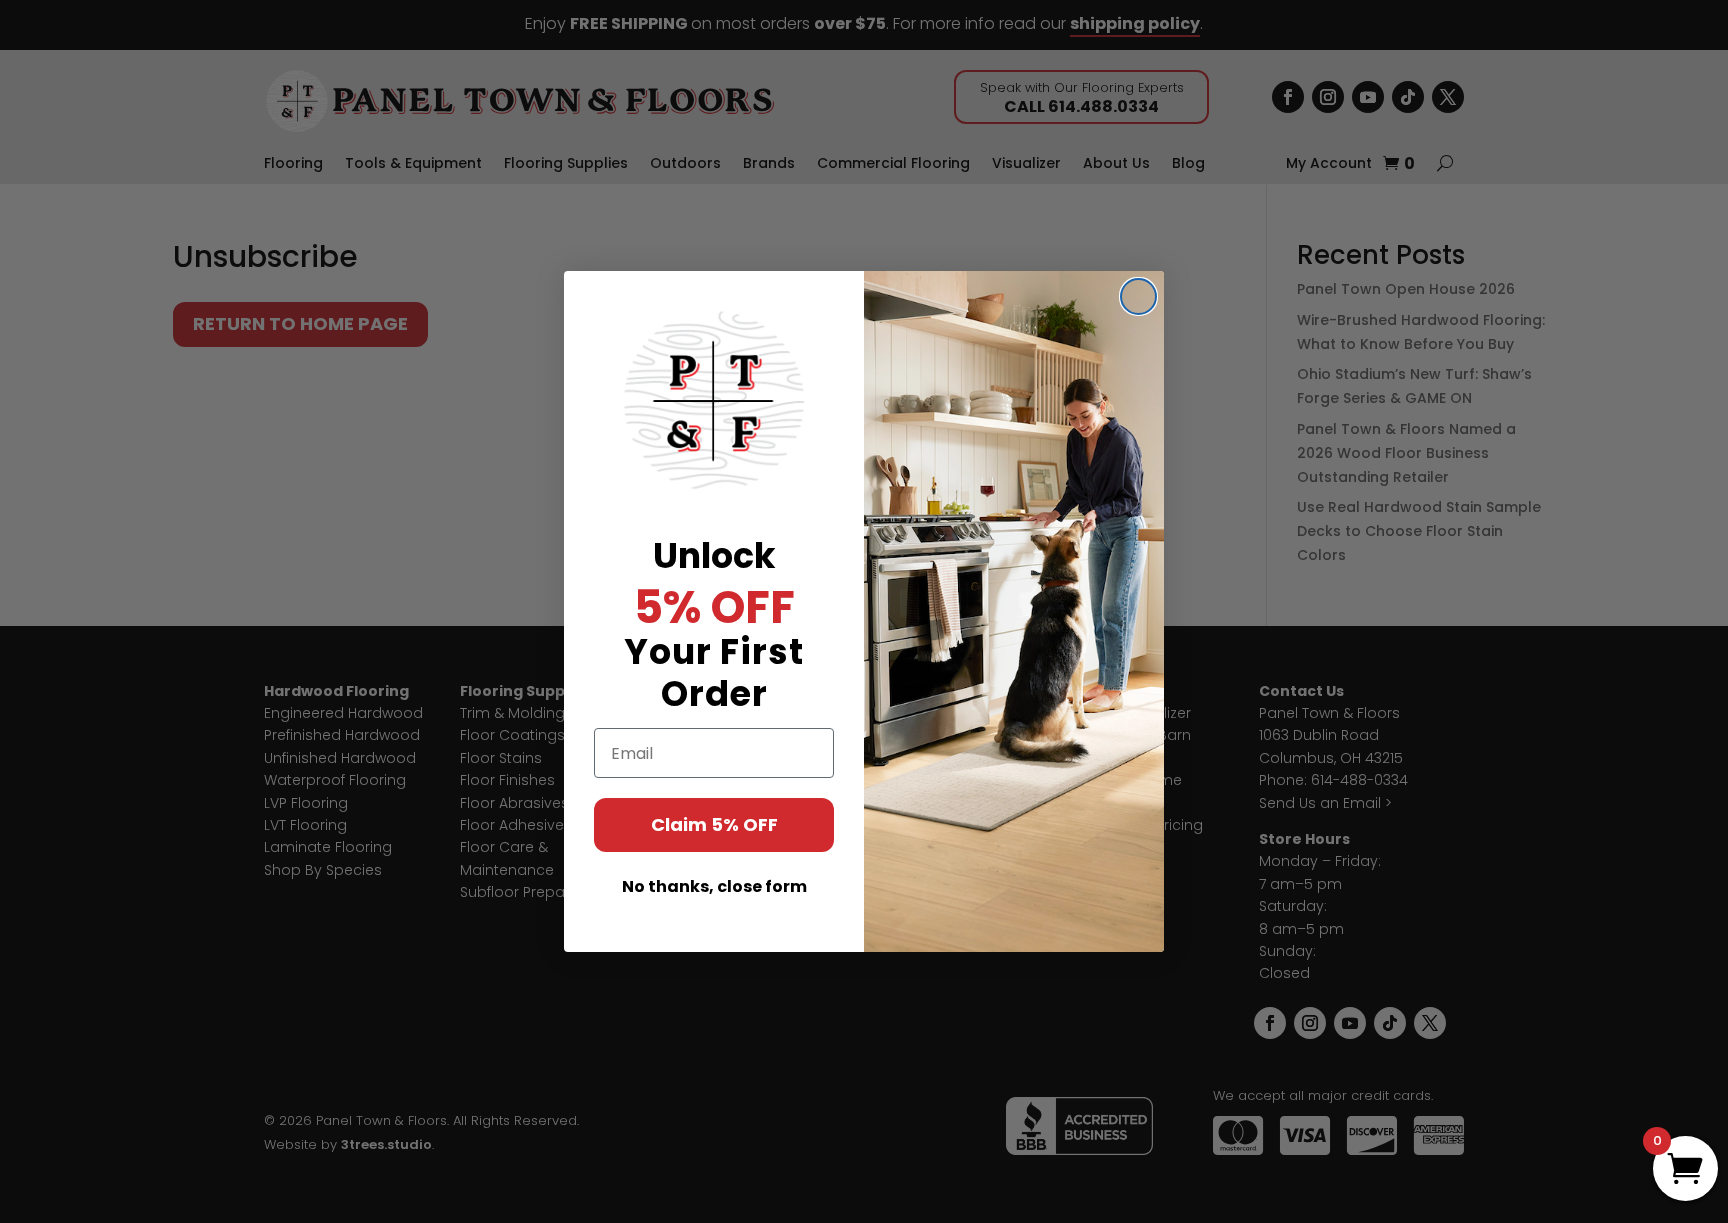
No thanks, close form (714, 886)
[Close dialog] (1138, 296)
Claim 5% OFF (714, 824)
